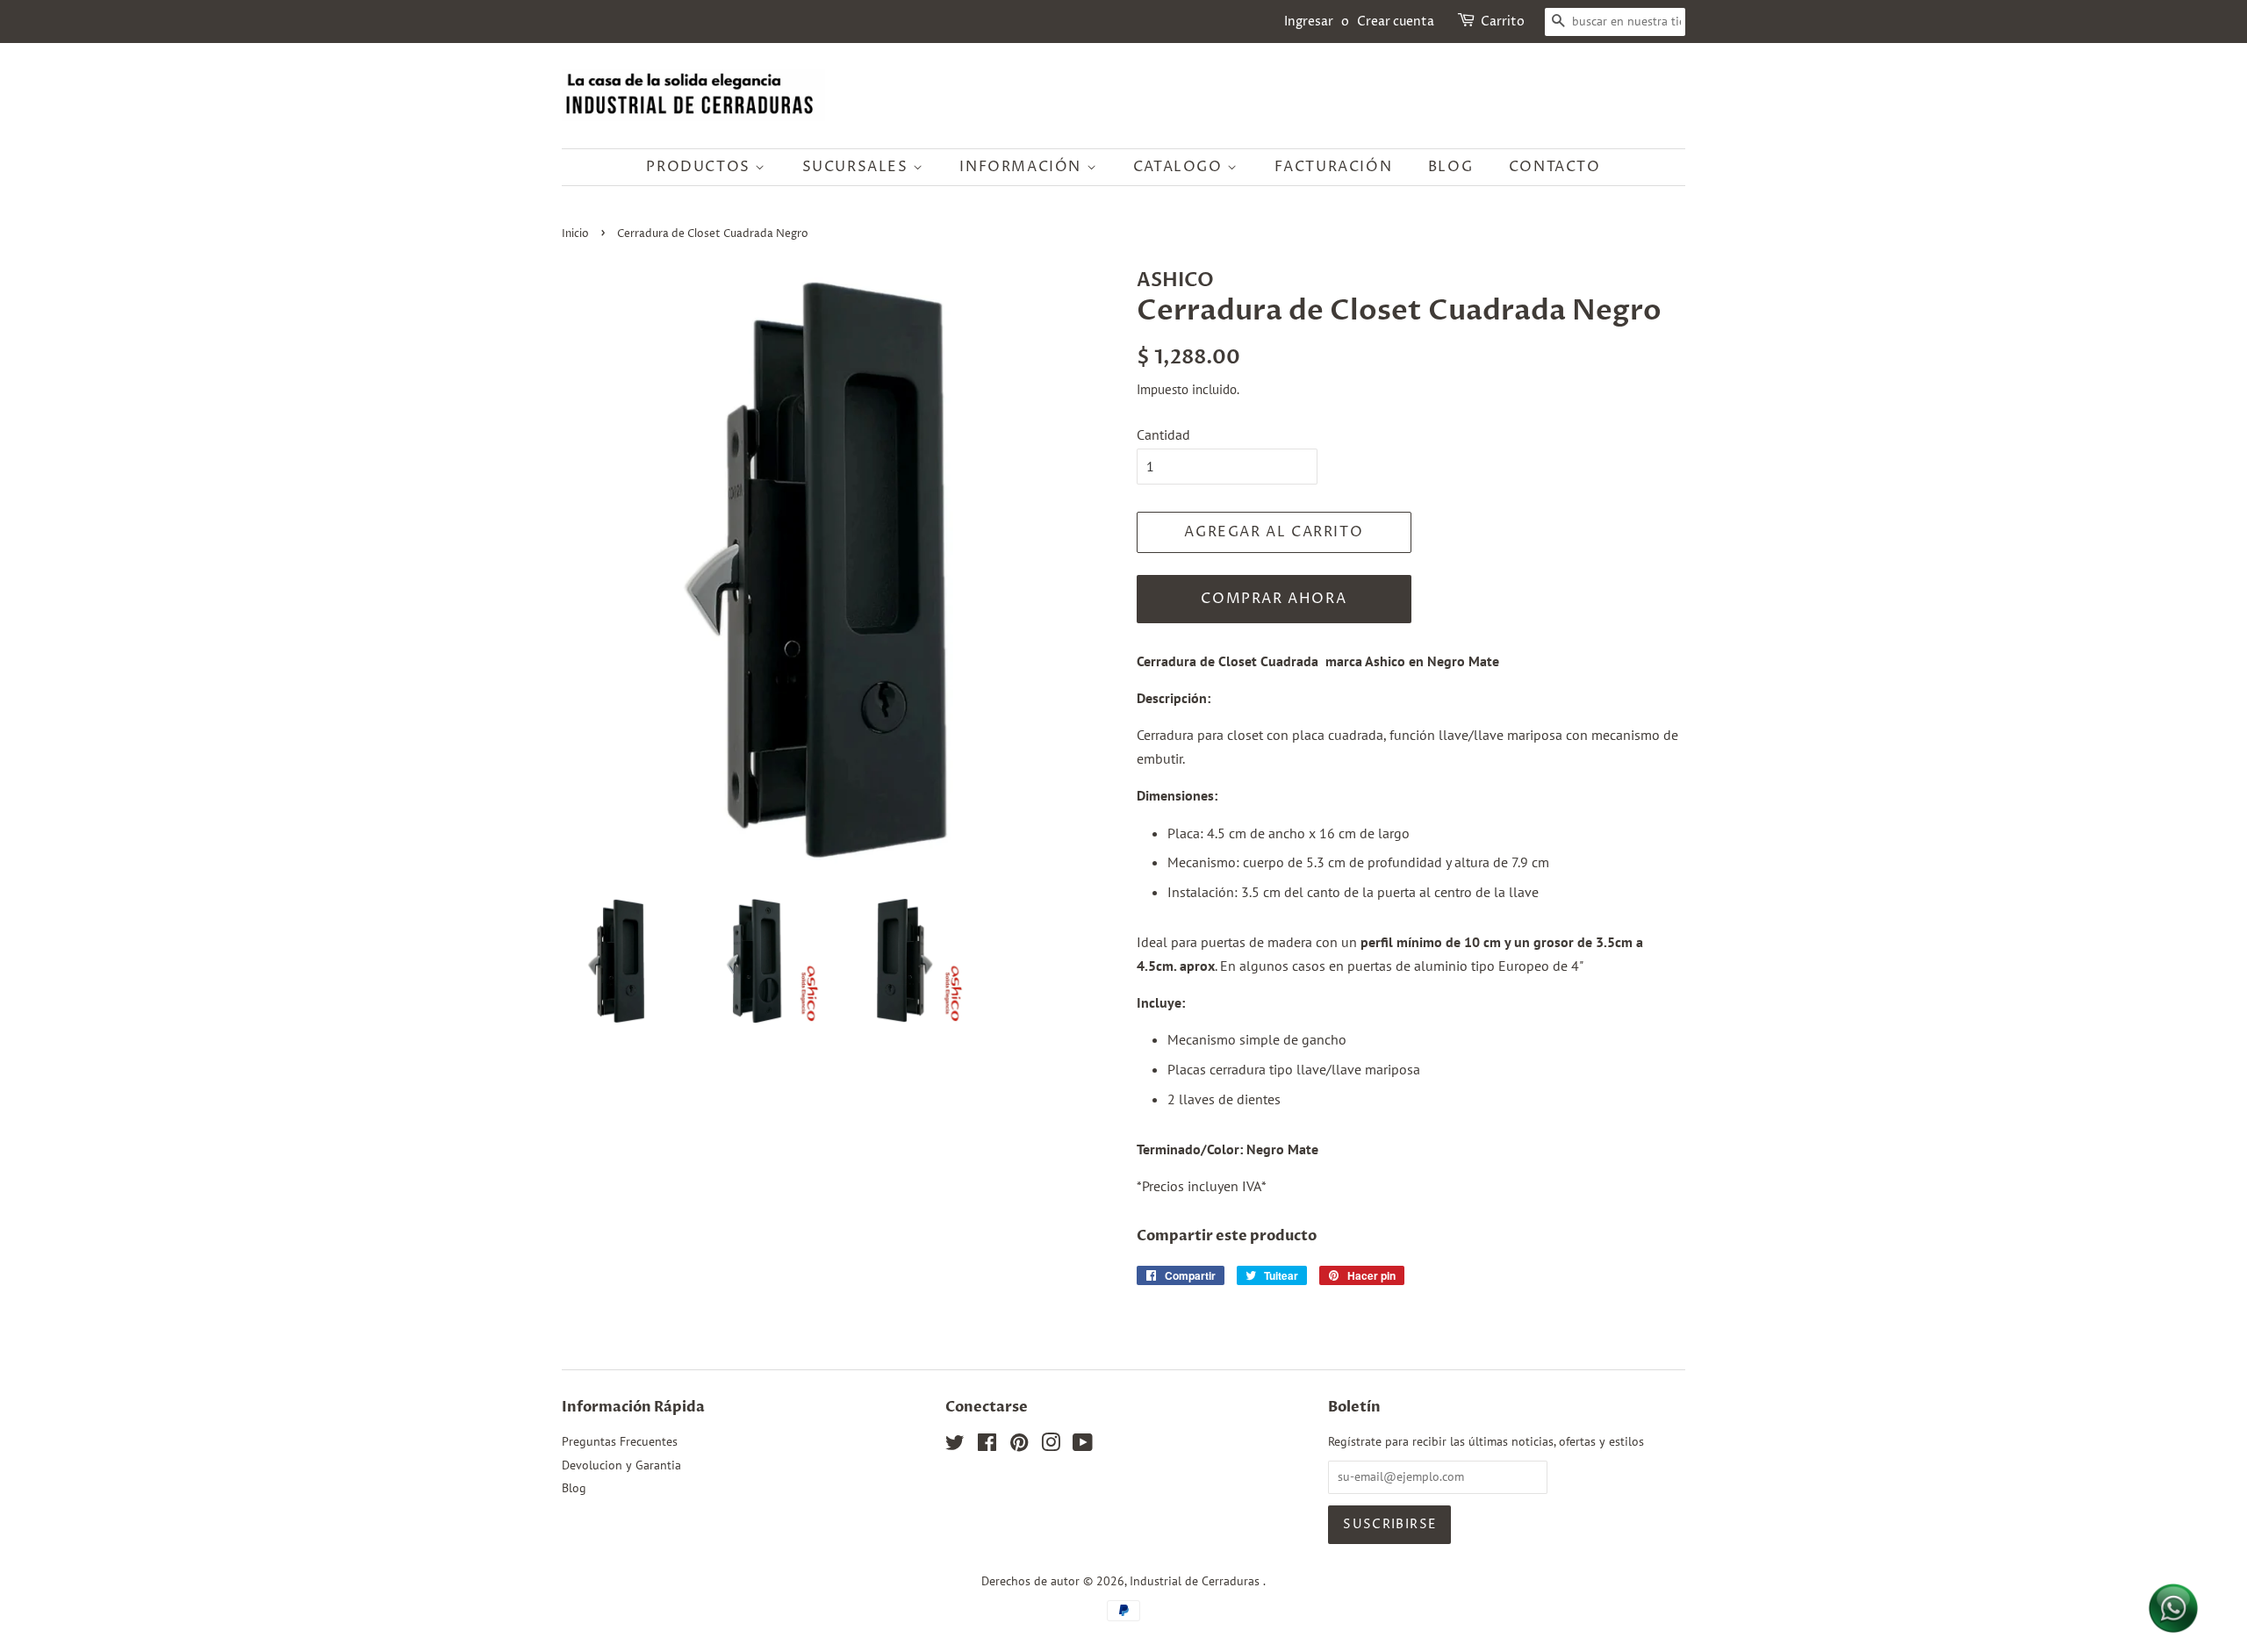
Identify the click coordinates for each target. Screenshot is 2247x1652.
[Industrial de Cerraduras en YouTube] (1083, 1446)
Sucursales (858, 167)
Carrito (1503, 22)
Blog (1450, 167)
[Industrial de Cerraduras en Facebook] (987, 1446)
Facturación (1334, 167)
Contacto (1555, 167)
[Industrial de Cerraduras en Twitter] (955, 1446)
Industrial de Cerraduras (1196, 1581)
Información (1023, 167)
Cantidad (1163, 435)
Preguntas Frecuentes (620, 1441)
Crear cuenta (1396, 22)
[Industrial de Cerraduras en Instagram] (1051, 1446)
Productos (700, 167)
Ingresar (1309, 22)
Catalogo (1180, 167)
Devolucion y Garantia (621, 1465)
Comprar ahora (1274, 599)
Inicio (575, 234)
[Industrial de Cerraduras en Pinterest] (1019, 1446)
